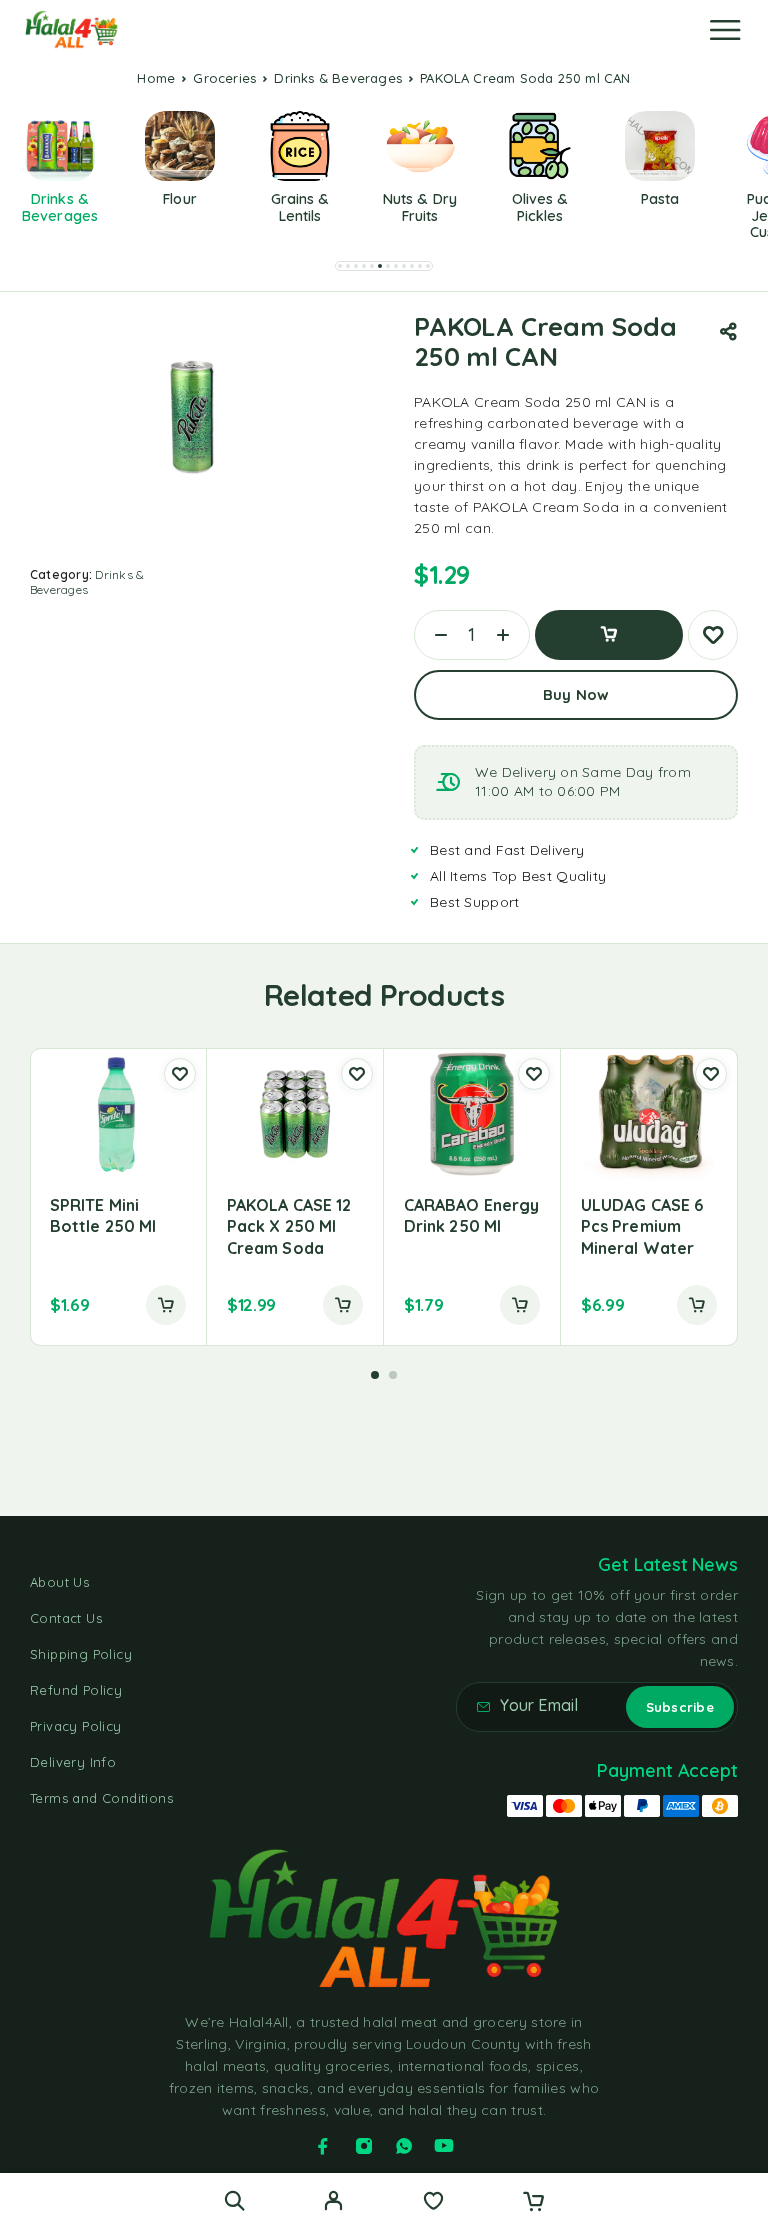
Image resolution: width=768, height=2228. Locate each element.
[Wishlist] (433, 2203)
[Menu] (725, 30)
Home (156, 78)
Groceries (224, 78)
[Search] (234, 2200)
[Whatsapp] (404, 2146)
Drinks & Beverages (338, 78)
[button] (340, 266)
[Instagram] (364, 2146)
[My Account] (333, 2203)
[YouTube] (444, 2146)
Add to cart (609, 635)
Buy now (576, 694)
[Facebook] (323, 2146)
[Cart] (533, 2203)
